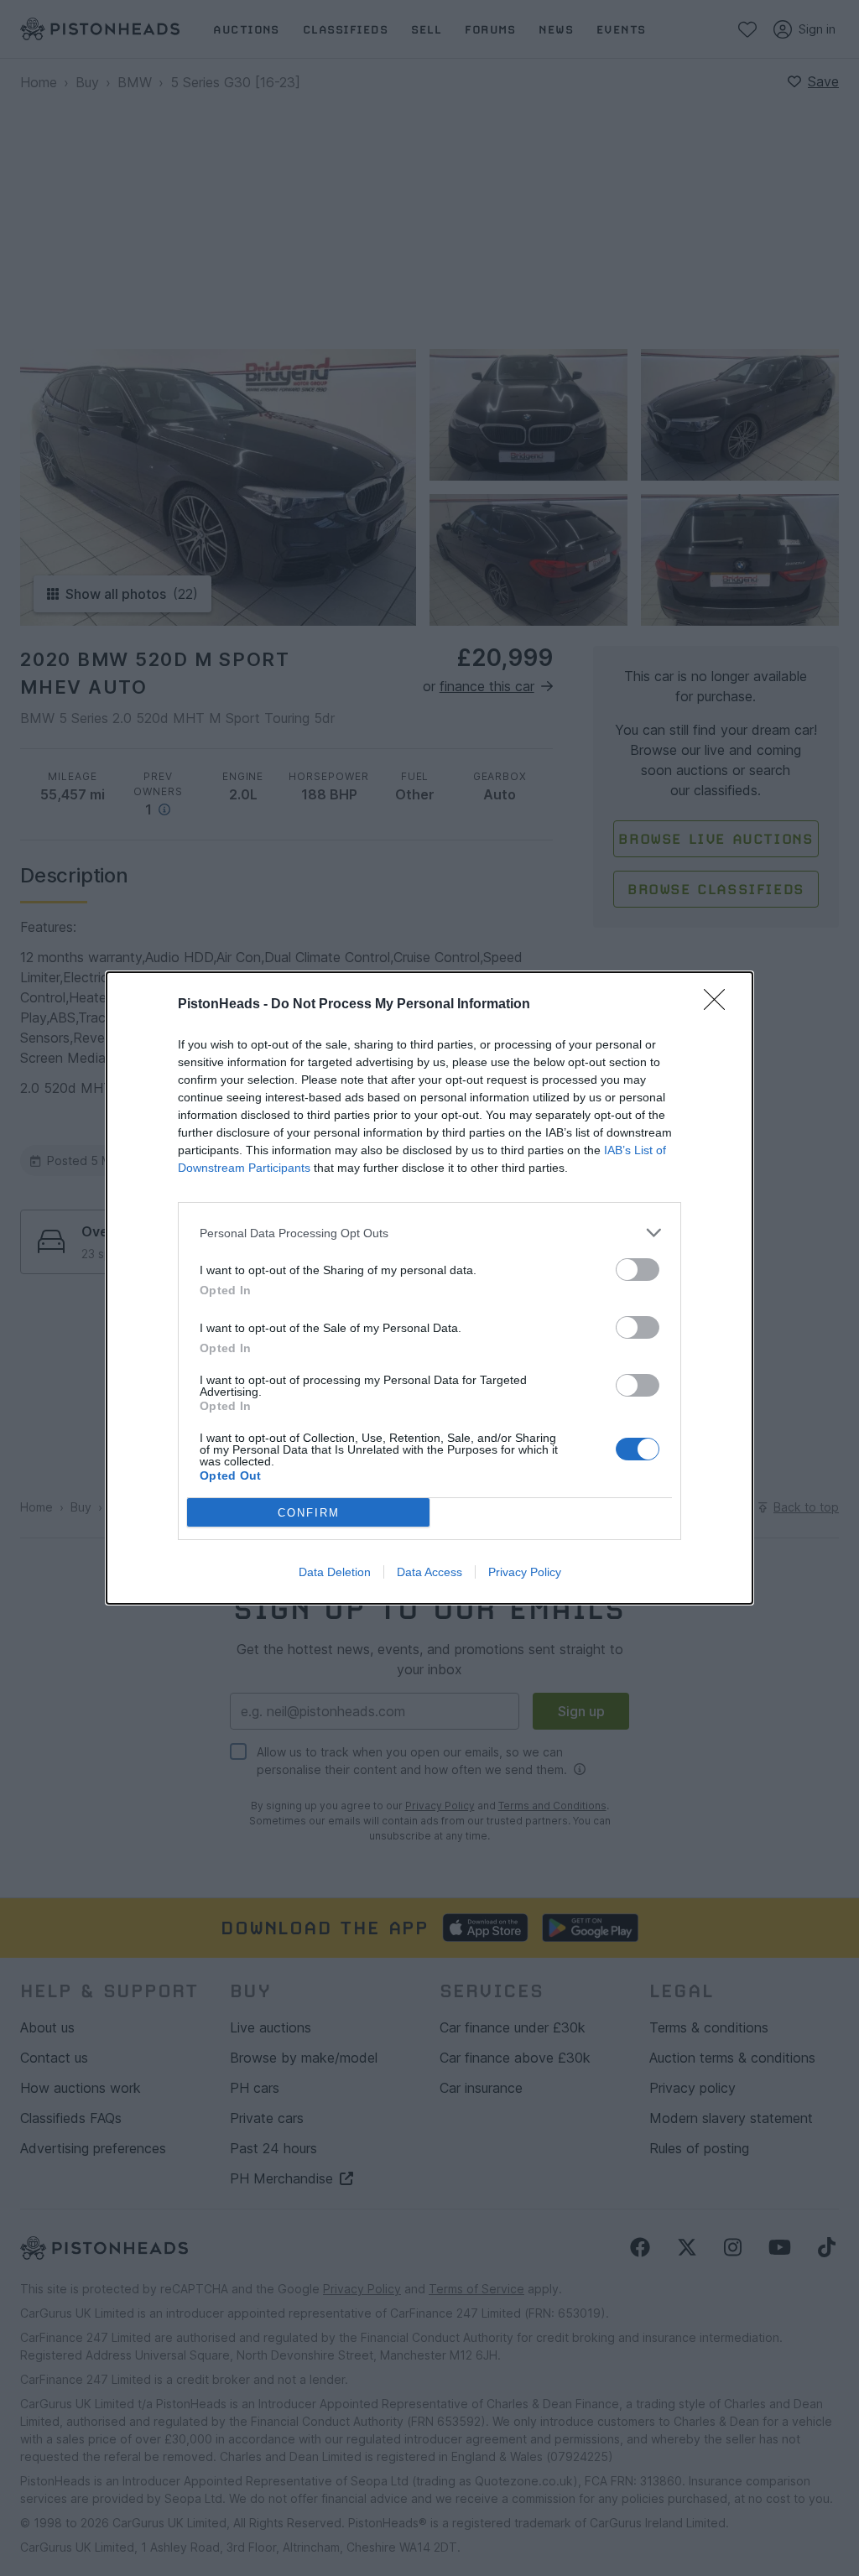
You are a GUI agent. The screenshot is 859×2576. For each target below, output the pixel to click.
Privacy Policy (525, 1572)
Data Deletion (335, 1572)
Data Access (429, 1572)
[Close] (720, 1005)
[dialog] (429, 1288)
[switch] (638, 1270)
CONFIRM (309, 1513)
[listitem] (429, 1233)
